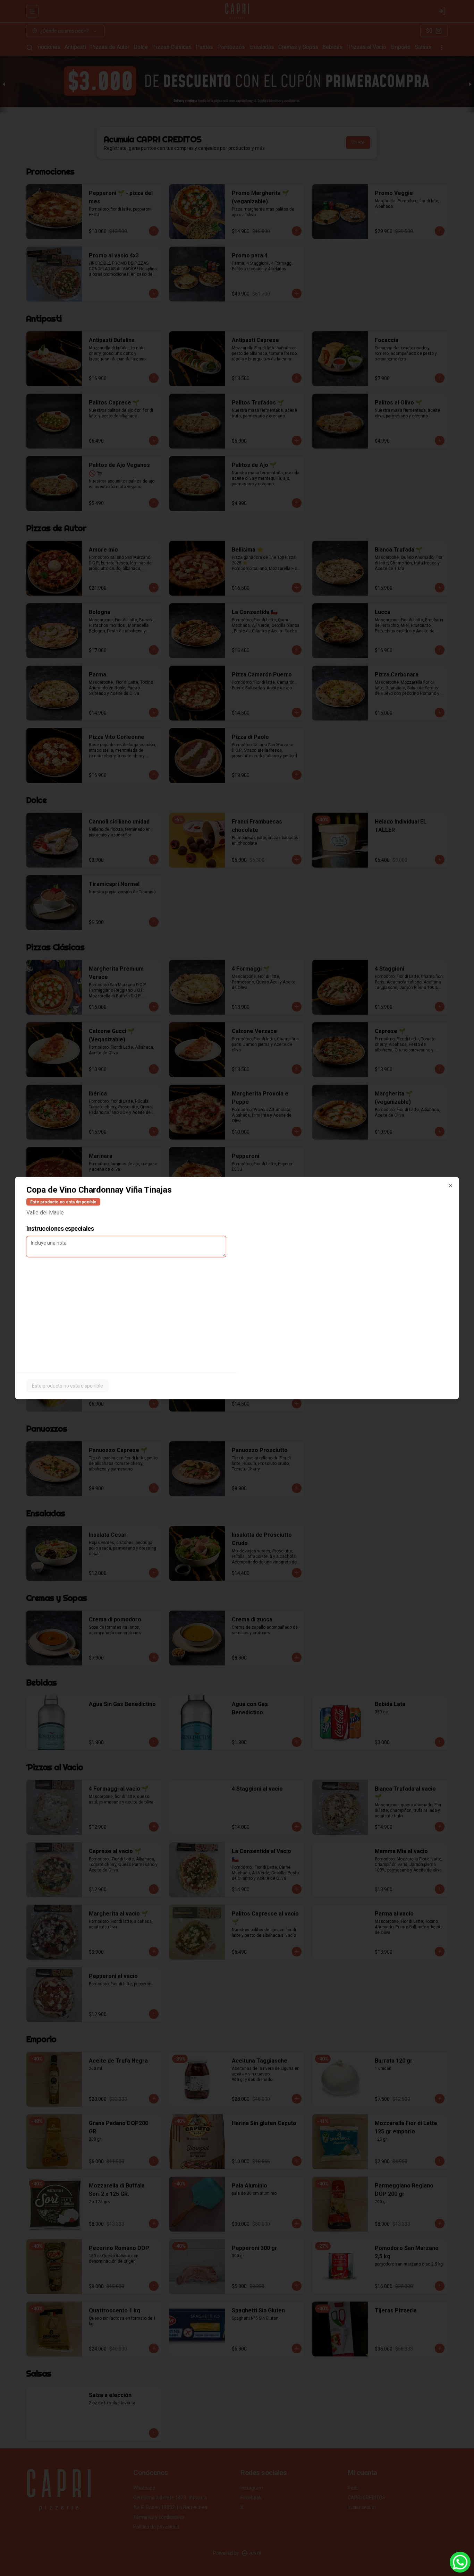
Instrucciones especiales (60, 1229)
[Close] (450, 1186)
